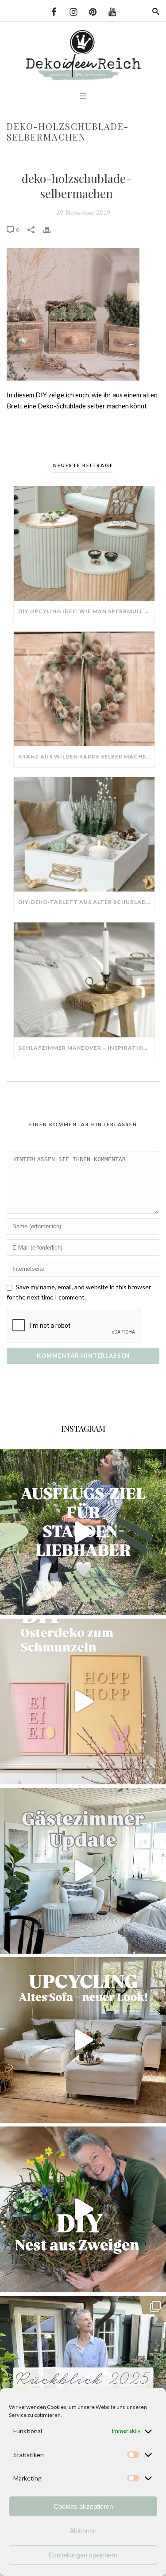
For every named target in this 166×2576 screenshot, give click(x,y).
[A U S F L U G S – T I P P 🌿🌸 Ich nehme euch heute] (83, 1532)
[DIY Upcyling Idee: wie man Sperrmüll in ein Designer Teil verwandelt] (84, 543)
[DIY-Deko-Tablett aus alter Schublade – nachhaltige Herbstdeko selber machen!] (84, 834)
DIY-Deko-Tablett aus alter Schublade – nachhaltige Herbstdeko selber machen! (86, 902)
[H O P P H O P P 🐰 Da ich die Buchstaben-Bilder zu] (83, 1701)
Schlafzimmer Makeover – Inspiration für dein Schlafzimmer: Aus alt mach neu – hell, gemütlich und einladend (86, 1048)
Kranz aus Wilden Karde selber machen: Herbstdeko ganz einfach (86, 756)
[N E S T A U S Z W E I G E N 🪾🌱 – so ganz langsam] (83, 2209)
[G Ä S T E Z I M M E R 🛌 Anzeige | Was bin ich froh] (83, 1871)
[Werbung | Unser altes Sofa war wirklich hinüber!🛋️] (83, 2040)
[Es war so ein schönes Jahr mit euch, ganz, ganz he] (83, 2379)
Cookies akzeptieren (83, 2506)
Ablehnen (83, 2531)
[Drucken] (51, 229)
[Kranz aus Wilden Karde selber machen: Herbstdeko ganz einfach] (84, 689)
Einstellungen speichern (83, 2555)
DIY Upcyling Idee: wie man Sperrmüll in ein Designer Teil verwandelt (86, 611)
